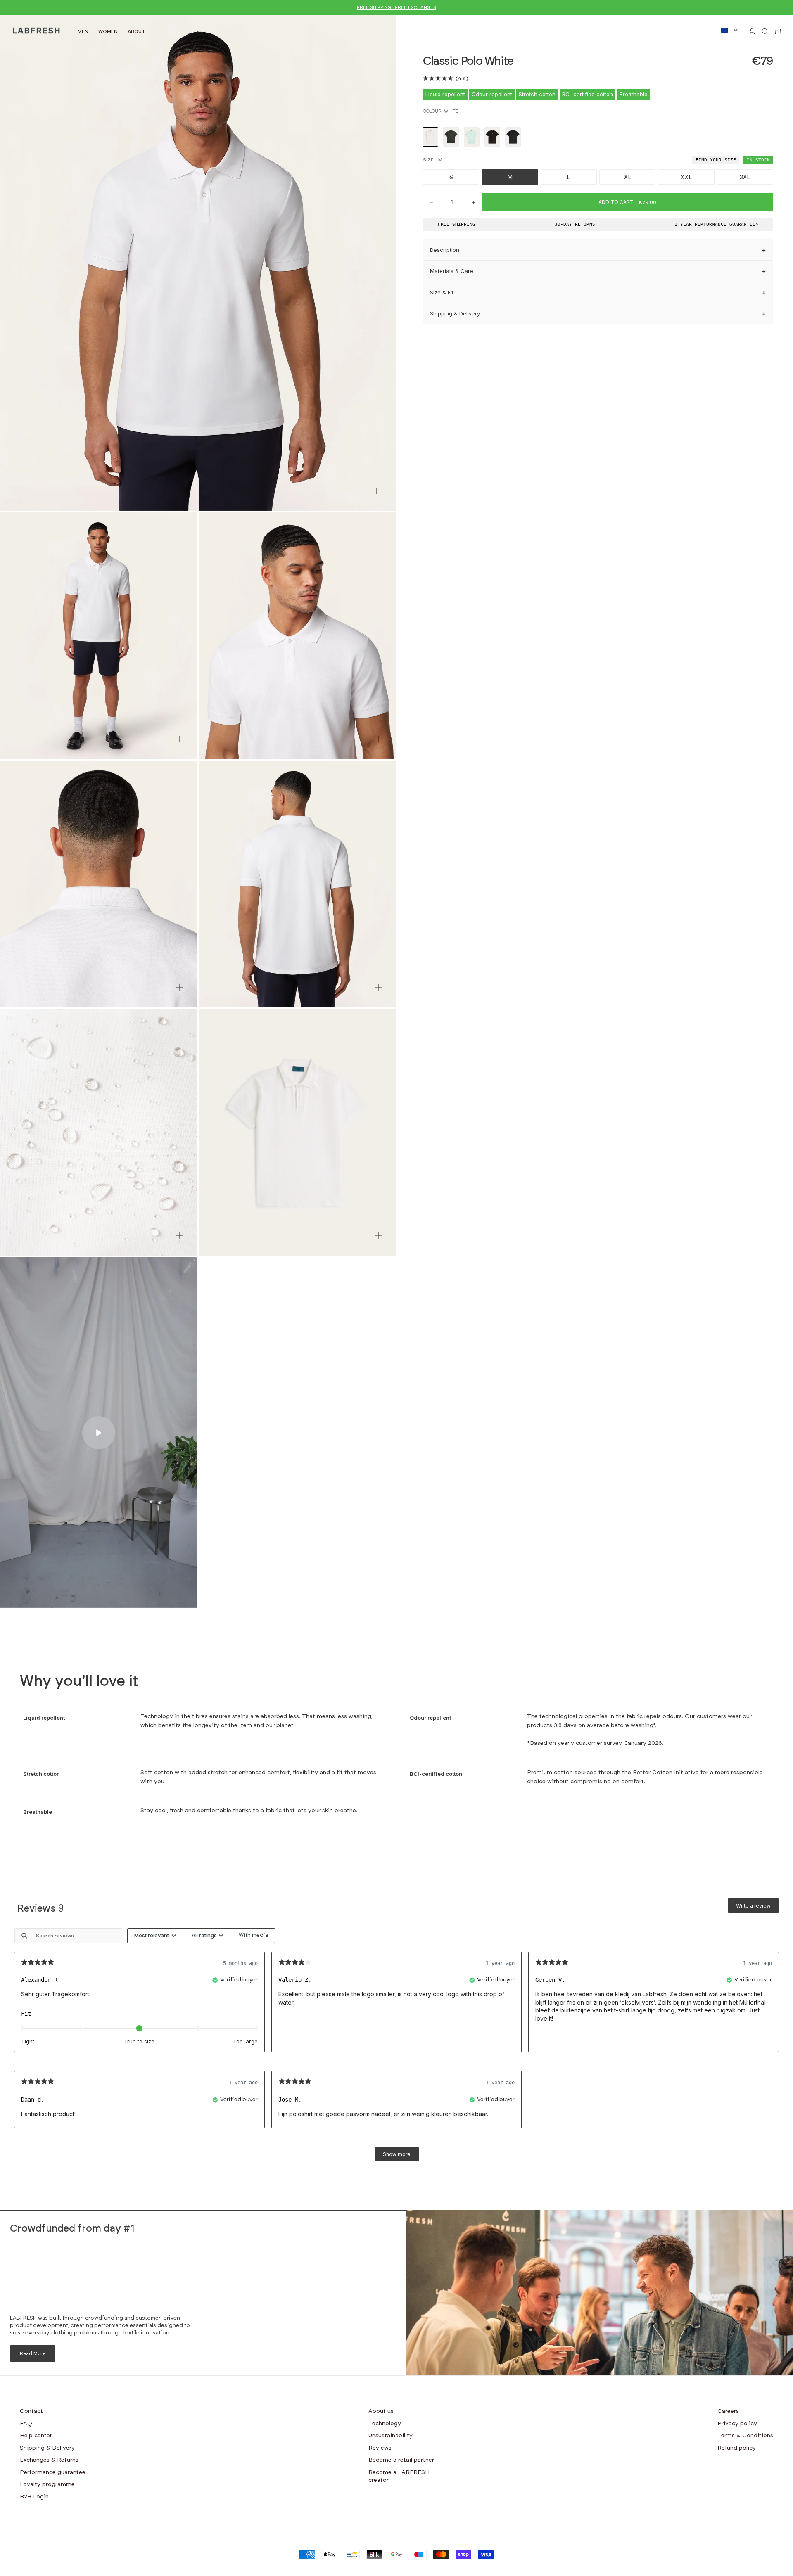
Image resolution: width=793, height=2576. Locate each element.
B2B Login (34, 2497)
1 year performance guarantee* (716, 224)
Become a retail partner (401, 2460)
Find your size (716, 160)
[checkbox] (253, 1936)
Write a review (753, 1906)
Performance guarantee (53, 2472)
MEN (83, 31)
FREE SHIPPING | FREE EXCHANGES (396, 8)
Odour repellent (492, 94)
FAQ (26, 2424)
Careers (728, 2411)
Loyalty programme (47, 2484)
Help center (36, 2436)
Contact (31, 2411)
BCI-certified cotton (588, 94)
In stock (758, 160)
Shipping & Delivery (47, 2448)
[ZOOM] (377, 491)
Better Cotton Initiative (666, 1773)
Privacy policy (737, 2424)
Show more (397, 2154)
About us (381, 2411)
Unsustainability (391, 2436)
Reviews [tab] (41, 1909)
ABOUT (137, 31)
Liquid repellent (445, 94)
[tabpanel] (396, 2049)
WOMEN (108, 31)
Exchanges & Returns (49, 2460)
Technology (385, 2424)
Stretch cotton (537, 94)
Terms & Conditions (745, 2436)
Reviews (380, 2448)
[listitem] (430, 137)
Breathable (634, 94)
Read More (33, 2353)
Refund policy (737, 2448)
